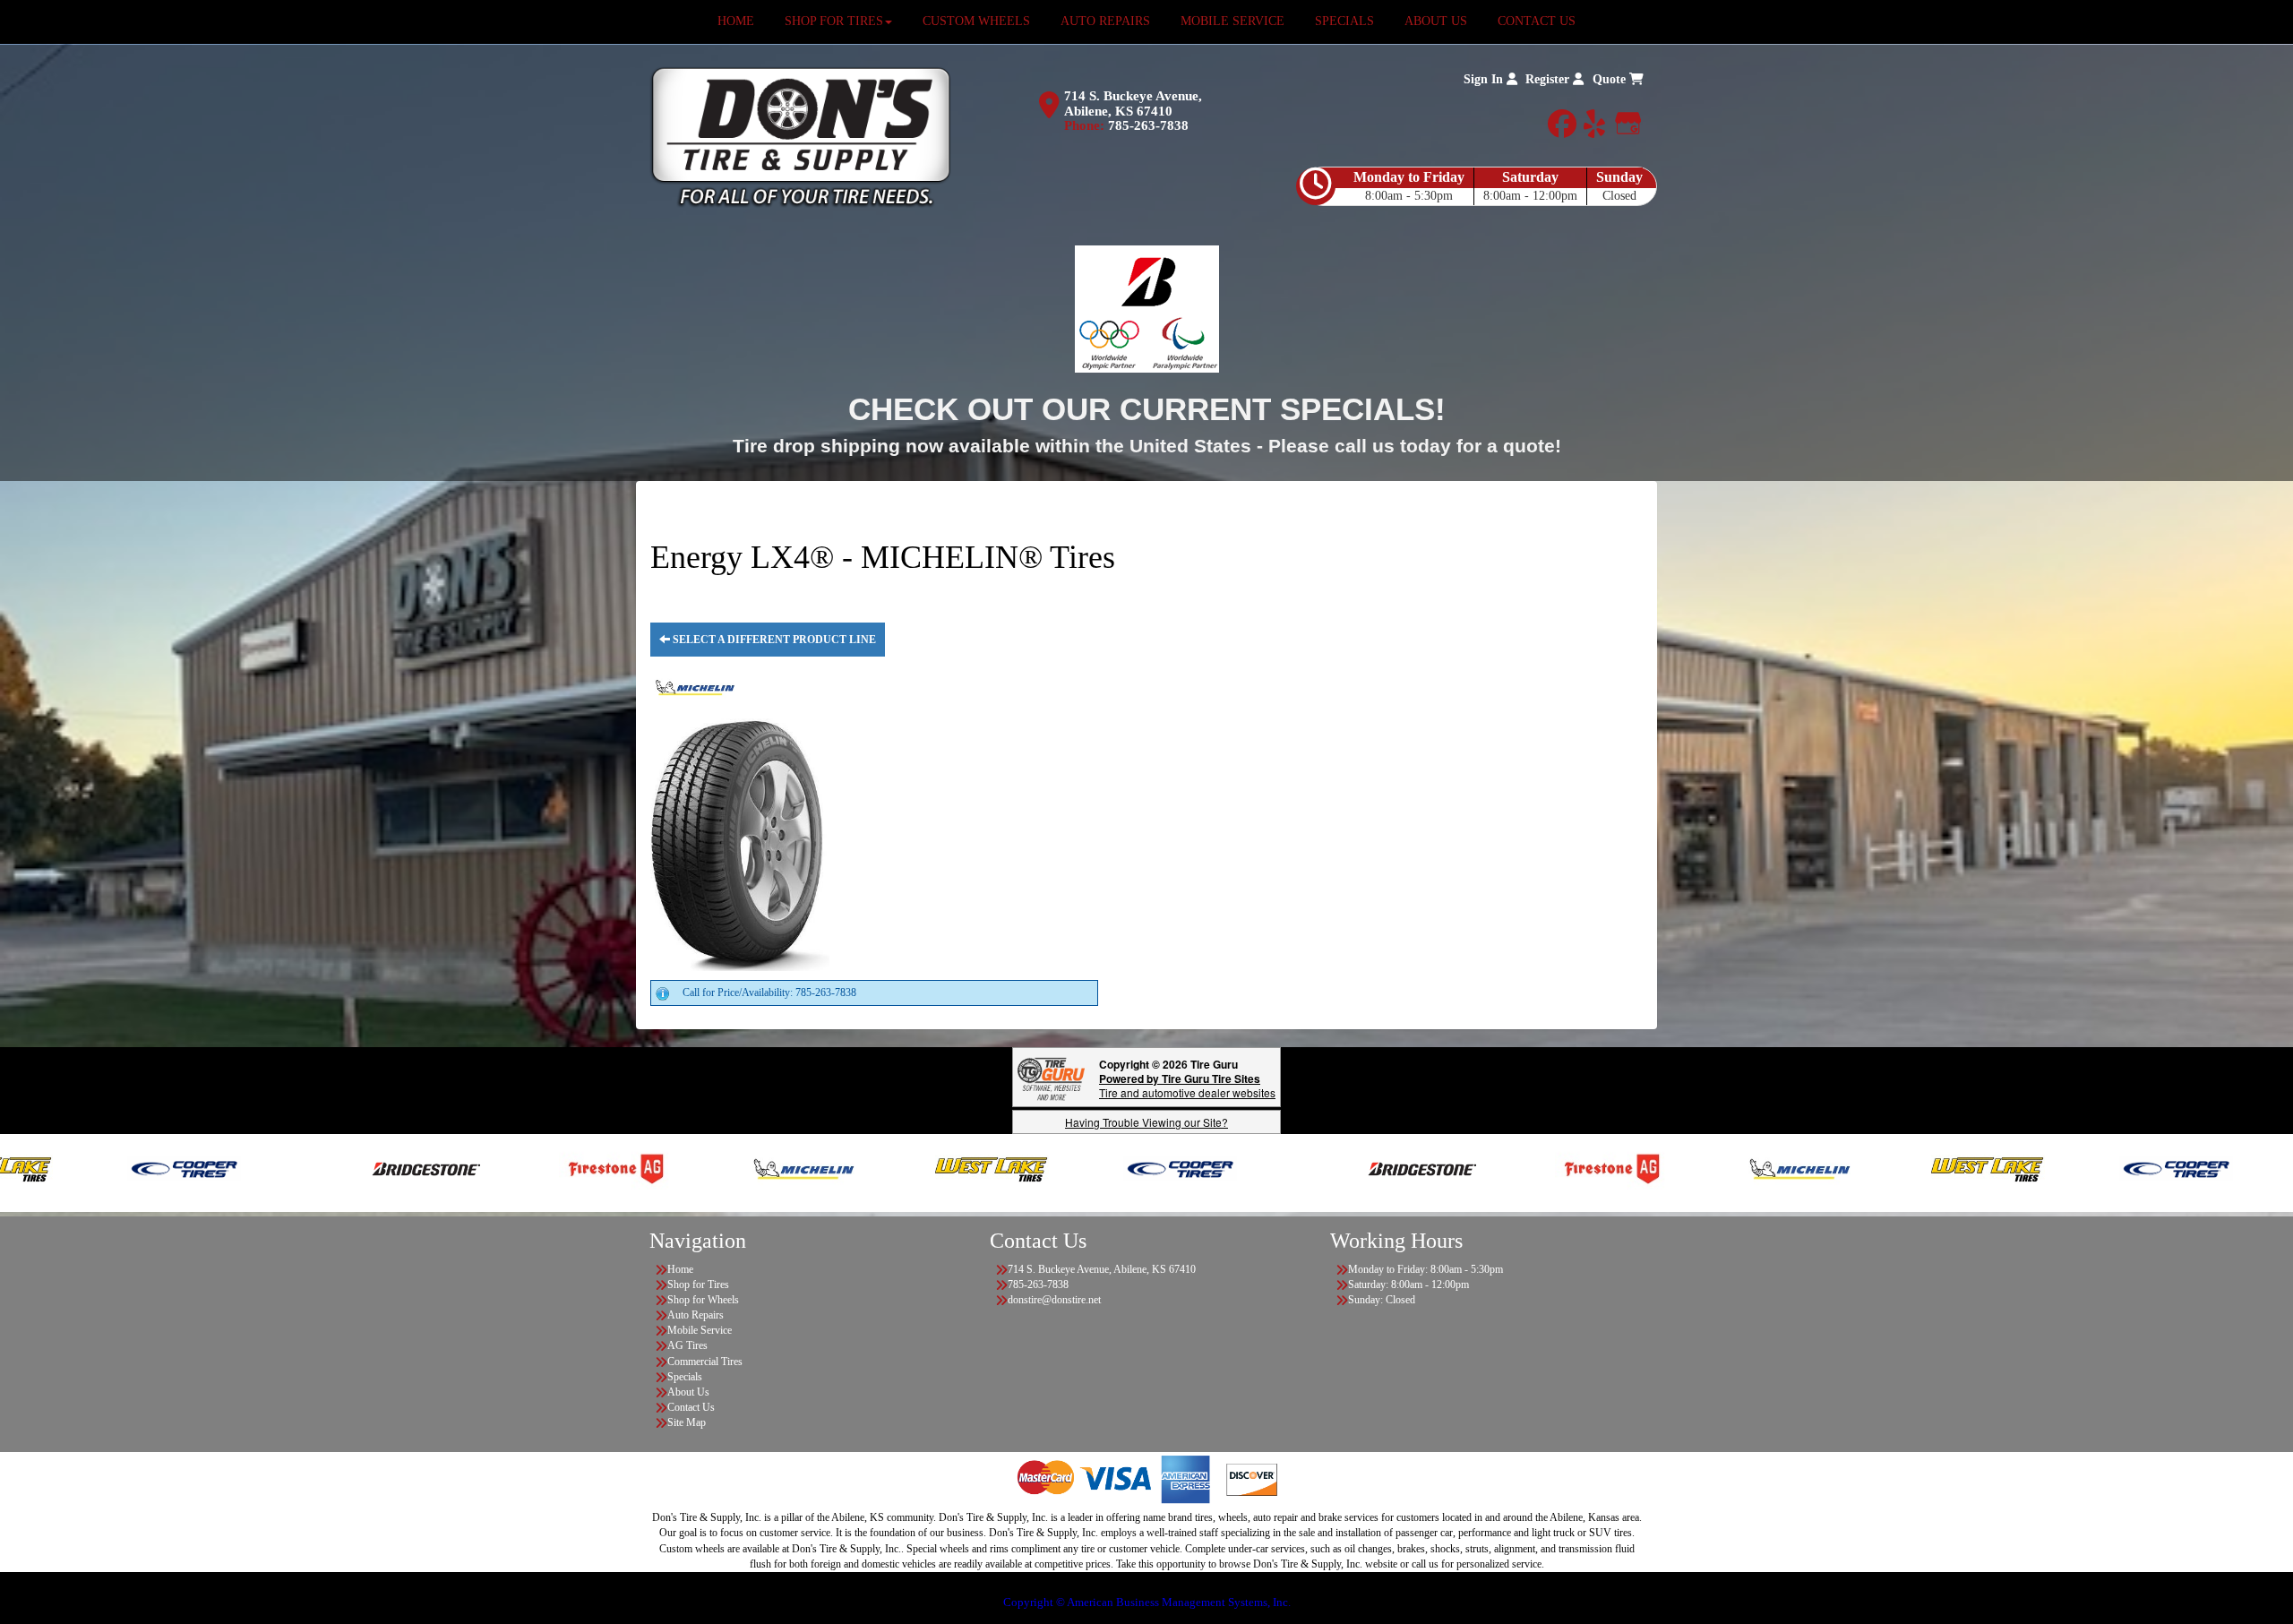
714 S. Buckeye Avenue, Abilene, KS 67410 (1133, 103)
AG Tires (687, 1345)
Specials (685, 1377)
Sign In (1485, 79)
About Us (688, 1392)
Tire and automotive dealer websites (1187, 1085)
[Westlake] (876, 1168)
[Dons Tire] (800, 136)
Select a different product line (773, 640)
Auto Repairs (696, 1315)
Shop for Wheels (703, 1300)
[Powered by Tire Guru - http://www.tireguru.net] (1051, 1077)
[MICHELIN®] (687, 1168)
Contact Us (691, 1407)
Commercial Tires (705, 1362)
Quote (1611, 79)
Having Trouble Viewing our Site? (1146, 1122)
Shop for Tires (698, 1285)
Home (680, 1269)
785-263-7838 (1148, 125)
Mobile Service (700, 1330)
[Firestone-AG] (499, 1168)
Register (1549, 79)
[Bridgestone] (311, 1168)
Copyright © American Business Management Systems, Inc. (1147, 1602)
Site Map (687, 1422)
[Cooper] (68, 1168)
